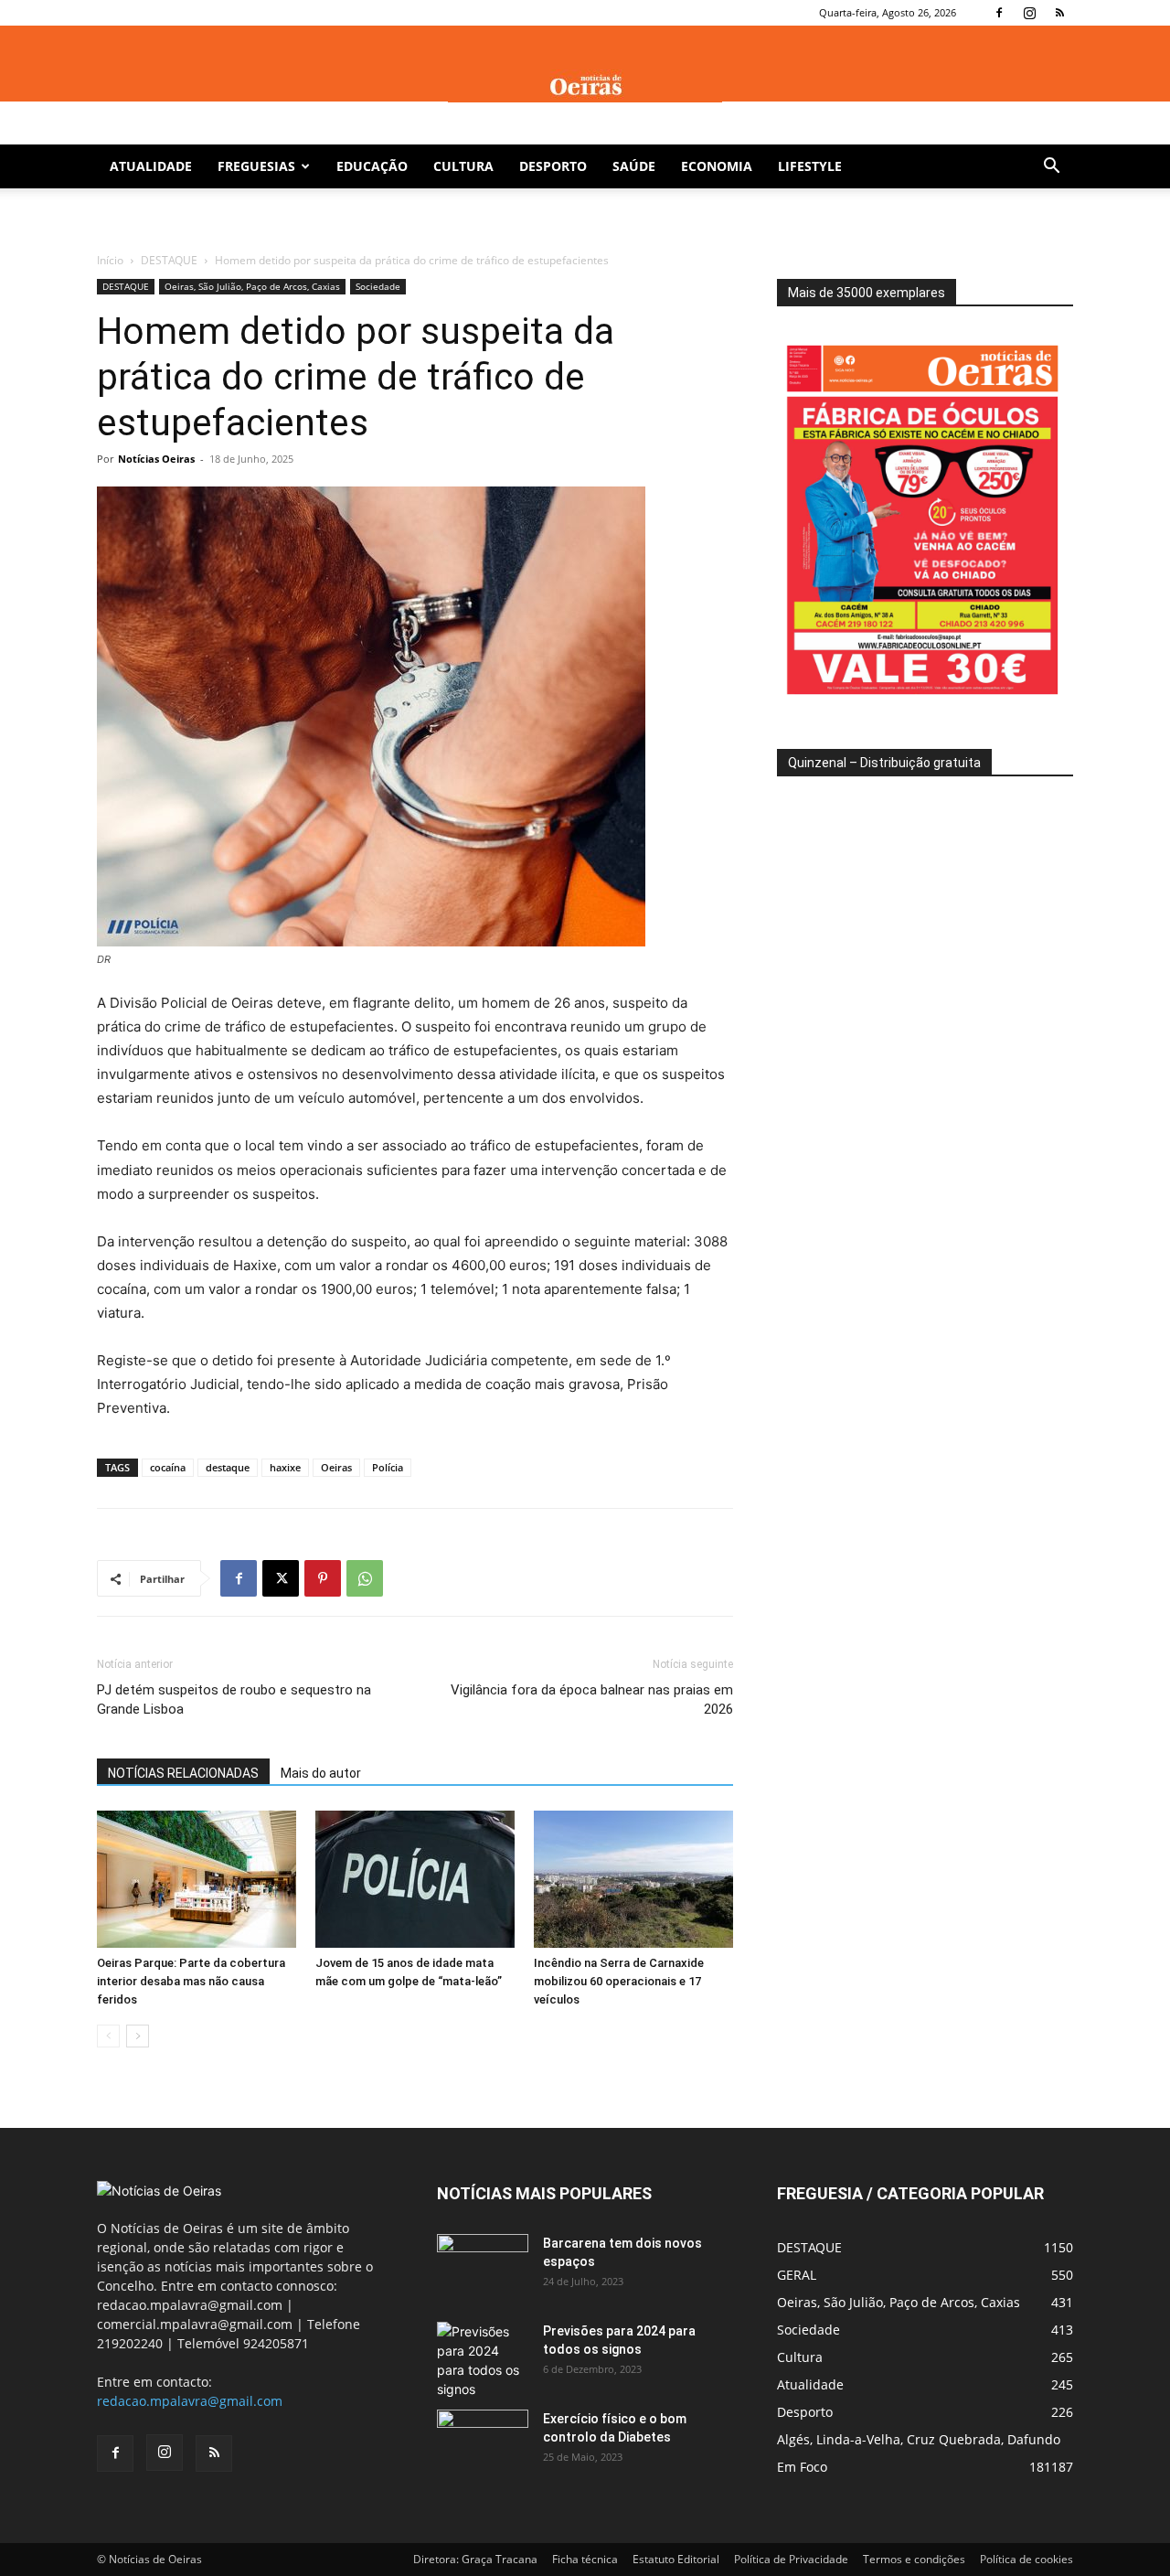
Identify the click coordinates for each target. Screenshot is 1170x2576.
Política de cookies (1026, 2559)
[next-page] (138, 2036)
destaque (228, 1467)
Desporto (553, 166)
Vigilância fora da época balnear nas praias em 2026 (592, 1700)
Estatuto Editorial (676, 2559)
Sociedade (378, 286)
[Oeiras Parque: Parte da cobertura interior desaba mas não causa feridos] (197, 1879)
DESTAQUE (169, 260)
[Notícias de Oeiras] (585, 86)
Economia (717, 166)
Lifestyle (810, 166)
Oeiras (336, 1467)
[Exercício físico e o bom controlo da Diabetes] (483, 2442)
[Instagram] (1029, 13)
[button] (1051, 168)
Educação (372, 166)
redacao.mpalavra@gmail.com (190, 2401)
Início (110, 260)
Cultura (463, 166)
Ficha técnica (585, 2559)
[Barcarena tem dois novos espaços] (483, 2266)
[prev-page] (108, 2036)
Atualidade (151, 166)
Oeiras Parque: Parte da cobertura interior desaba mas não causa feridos (191, 1981)
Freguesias (256, 166)
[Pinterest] (323, 1578)
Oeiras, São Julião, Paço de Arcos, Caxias (252, 286)
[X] (281, 1578)
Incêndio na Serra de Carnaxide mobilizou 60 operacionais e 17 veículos (619, 1981)
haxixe (285, 1467)
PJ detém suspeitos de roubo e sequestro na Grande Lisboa (234, 1700)
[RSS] (1059, 13)
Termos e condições (914, 2559)
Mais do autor (321, 1773)
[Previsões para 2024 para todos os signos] (483, 2360)
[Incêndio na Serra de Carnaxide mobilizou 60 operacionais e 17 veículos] (633, 1879)
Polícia (388, 1467)
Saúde (634, 166)
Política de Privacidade (791, 2559)
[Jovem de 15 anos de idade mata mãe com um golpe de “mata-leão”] (415, 1879)
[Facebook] (999, 13)
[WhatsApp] (365, 1578)
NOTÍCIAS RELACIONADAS (183, 1773)
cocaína (168, 1467)
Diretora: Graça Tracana (475, 2559)
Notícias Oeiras (156, 459)
